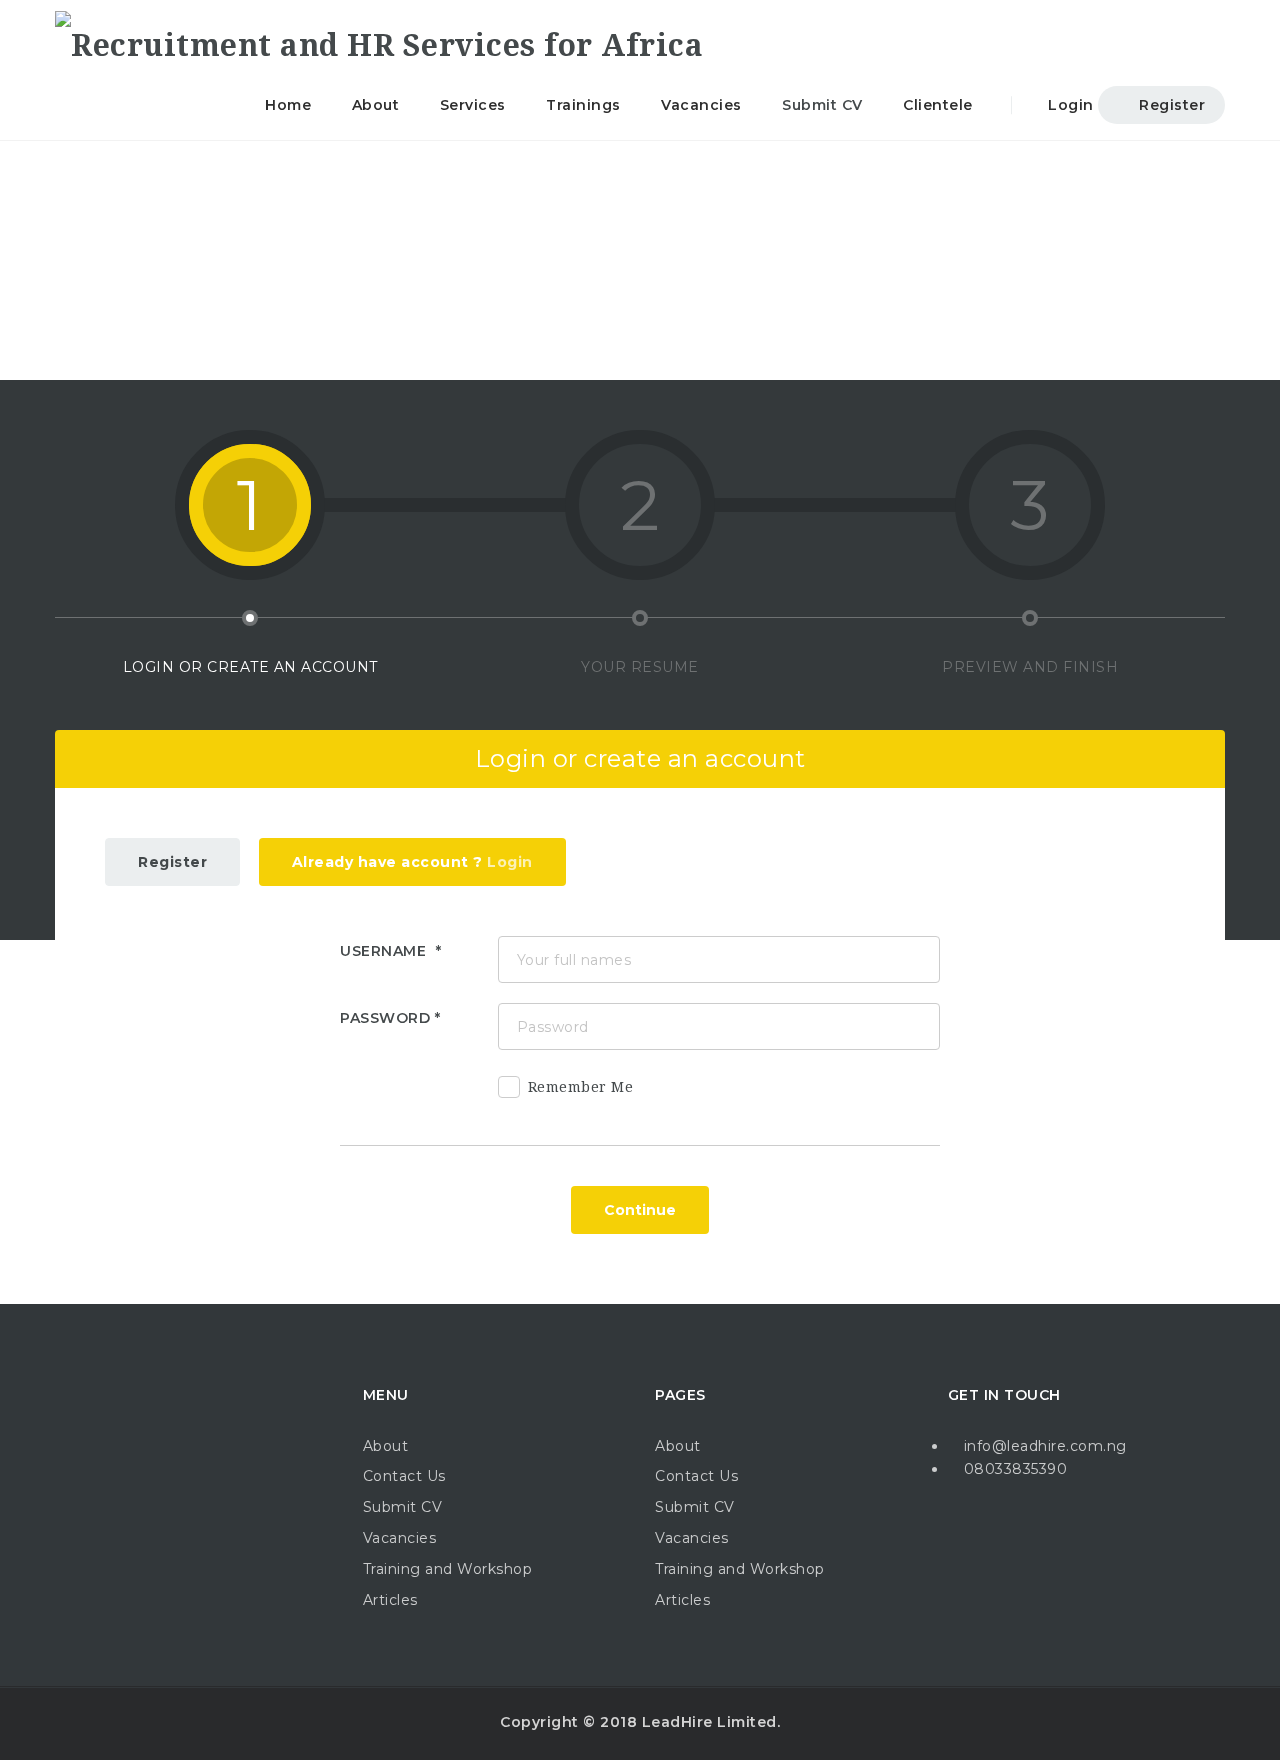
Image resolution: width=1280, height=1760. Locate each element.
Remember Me (581, 1087)
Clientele (938, 105)
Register (1170, 105)
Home (288, 105)
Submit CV (822, 105)
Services (473, 105)
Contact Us (404, 1476)
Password (385, 1018)
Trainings (583, 105)
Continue (640, 1210)
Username (385, 951)
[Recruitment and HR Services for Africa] (379, 35)
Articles (390, 1600)
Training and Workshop (448, 1569)
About (376, 105)
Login (1069, 105)
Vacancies (701, 105)
